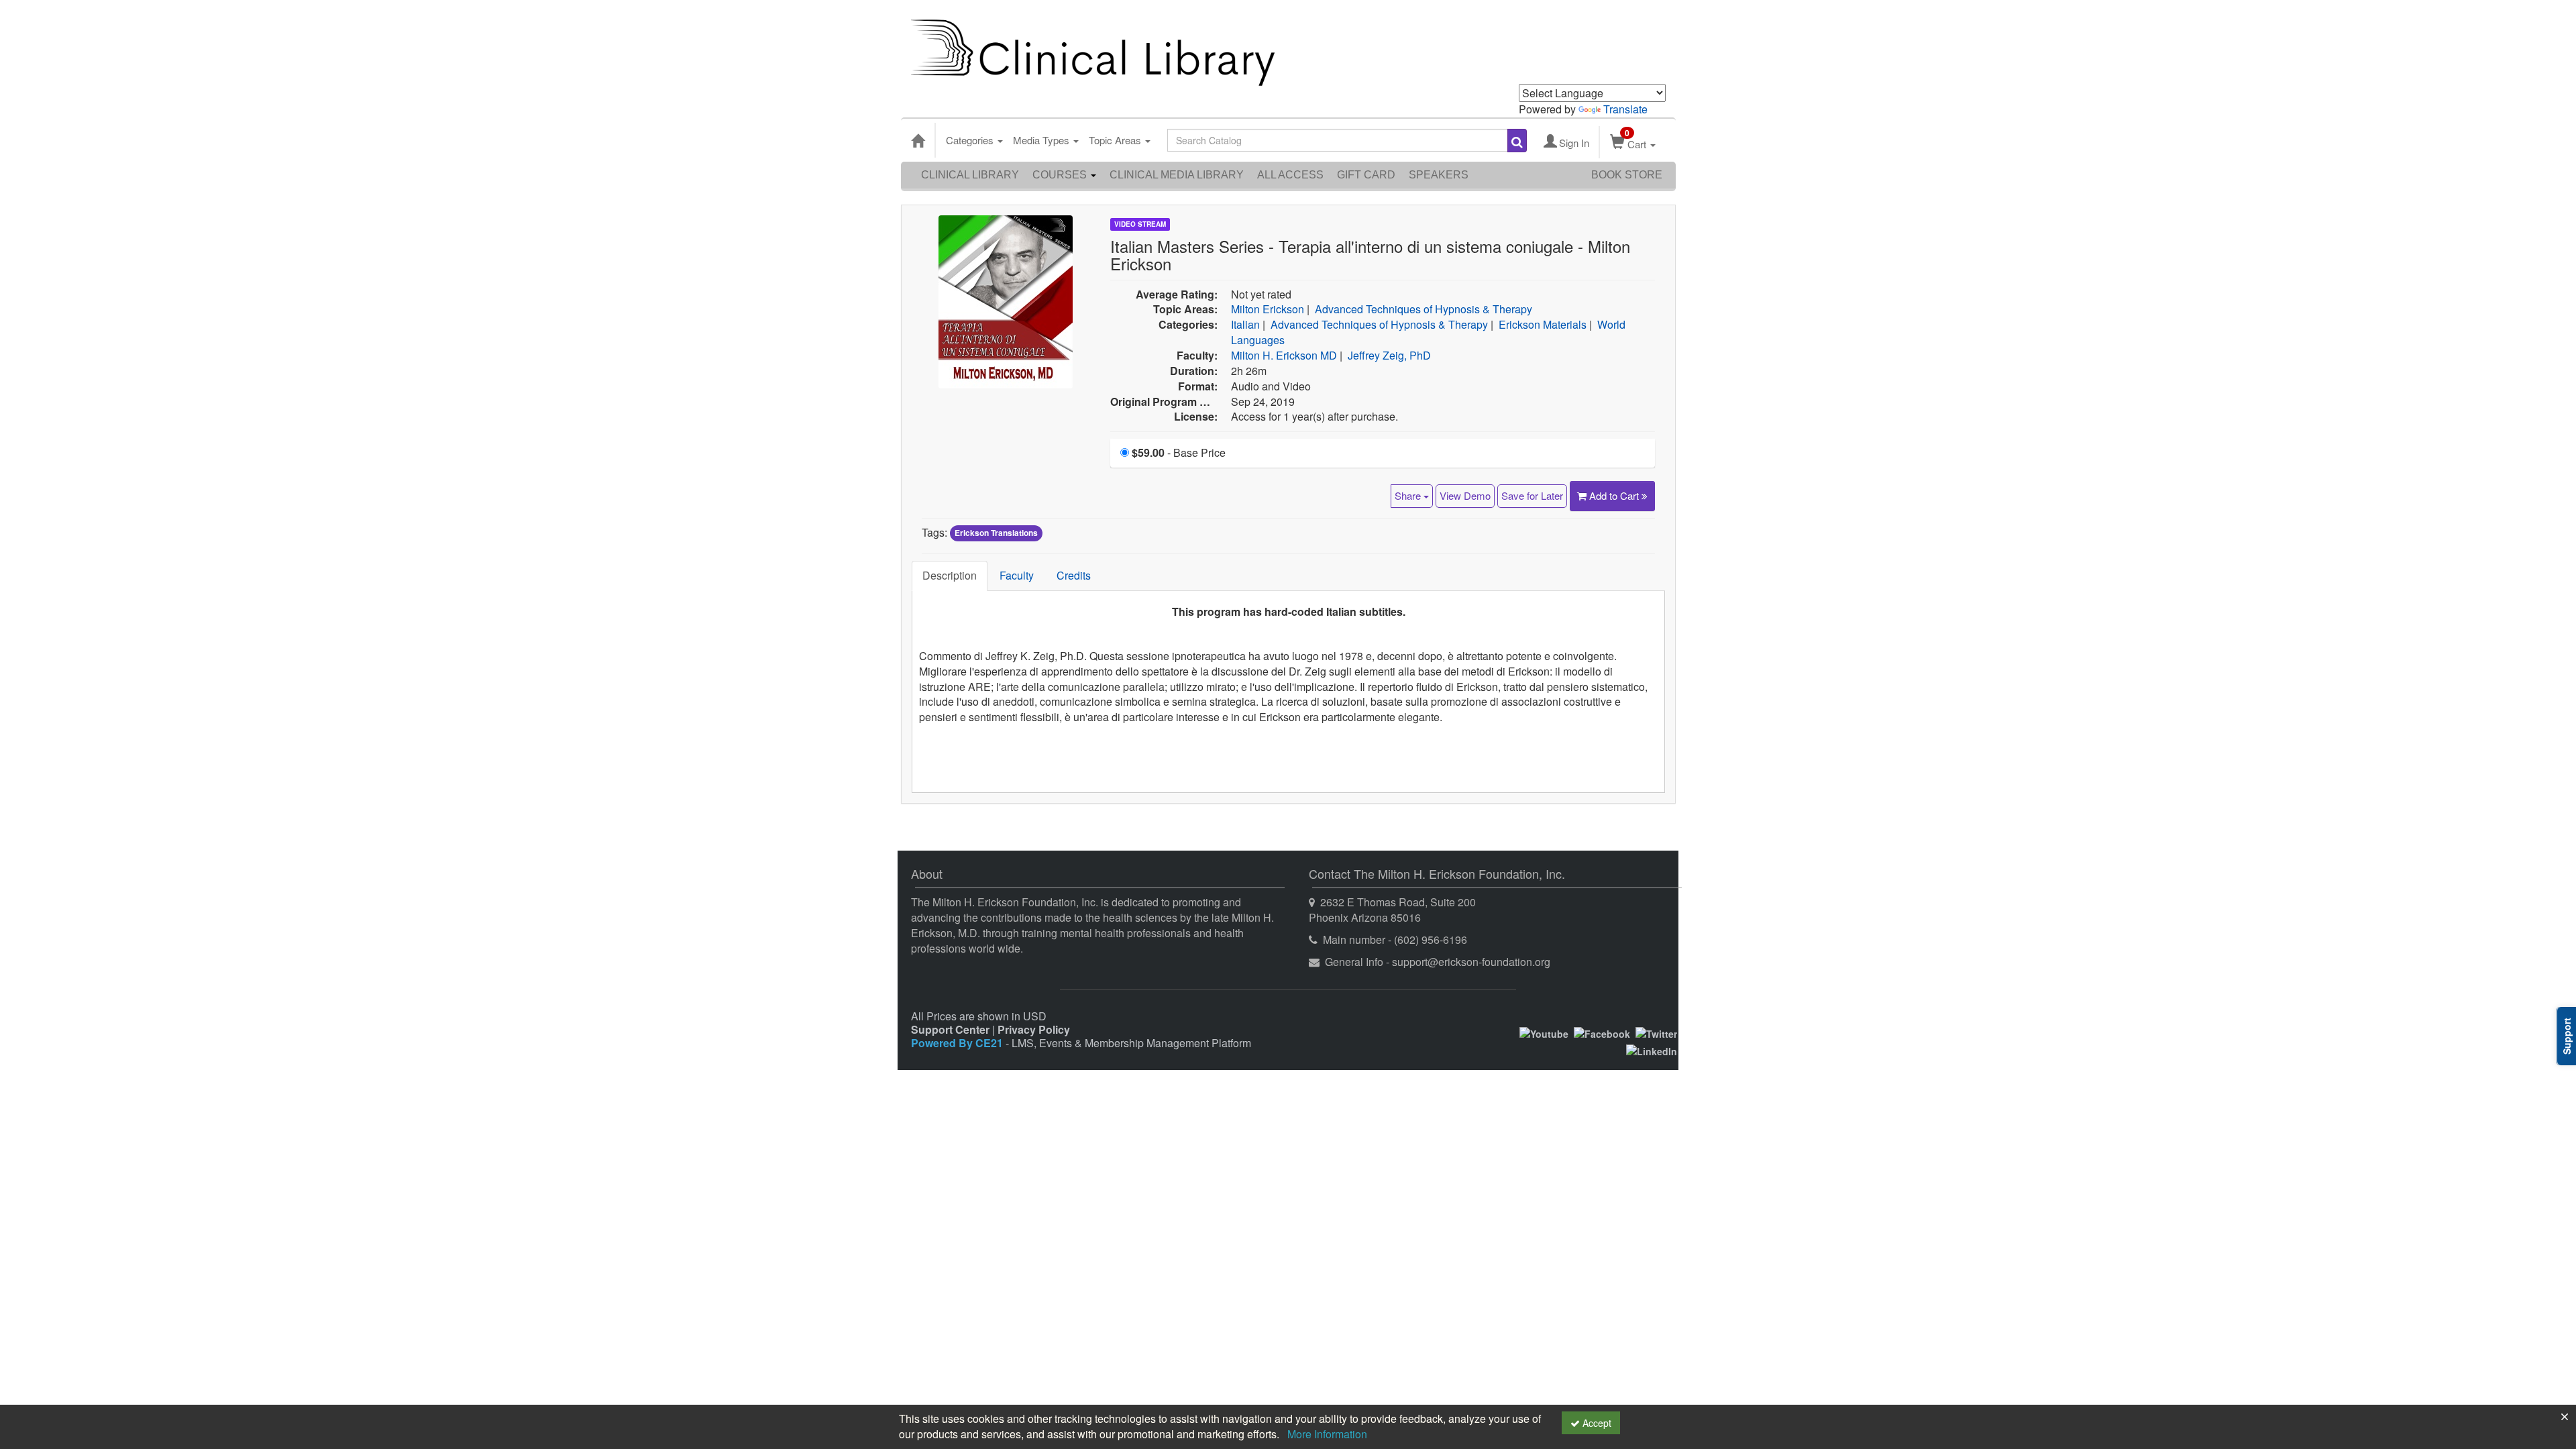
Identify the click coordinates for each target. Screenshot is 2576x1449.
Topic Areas (1116, 140)
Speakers (1439, 175)
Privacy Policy (1034, 1029)
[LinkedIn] (1652, 1050)
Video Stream (1140, 224)
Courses (1061, 175)
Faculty (1017, 575)
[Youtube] (1544, 1032)
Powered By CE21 (958, 1043)
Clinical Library (970, 175)
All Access (1290, 175)
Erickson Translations (996, 533)
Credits (1074, 575)
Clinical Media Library (1177, 175)
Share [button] (1409, 495)
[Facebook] (1602, 1032)
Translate (1625, 109)
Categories (971, 140)
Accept (1596, 1423)
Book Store (1627, 175)
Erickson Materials (1543, 324)
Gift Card (1366, 175)
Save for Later (1532, 495)
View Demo (1465, 495)
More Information (1327, 1434)
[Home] (918, 140)
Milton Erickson (1268, 309)
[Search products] (1517, 141)
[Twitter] (1656, 1032)
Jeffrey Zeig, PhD (1389, 355)
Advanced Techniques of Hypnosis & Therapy (1424, 309)
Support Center (950, 1029)
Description (950, 575)
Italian (1245, 324)
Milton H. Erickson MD (1284, 355)
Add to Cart (1615, 495)
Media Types (1042, 140)
